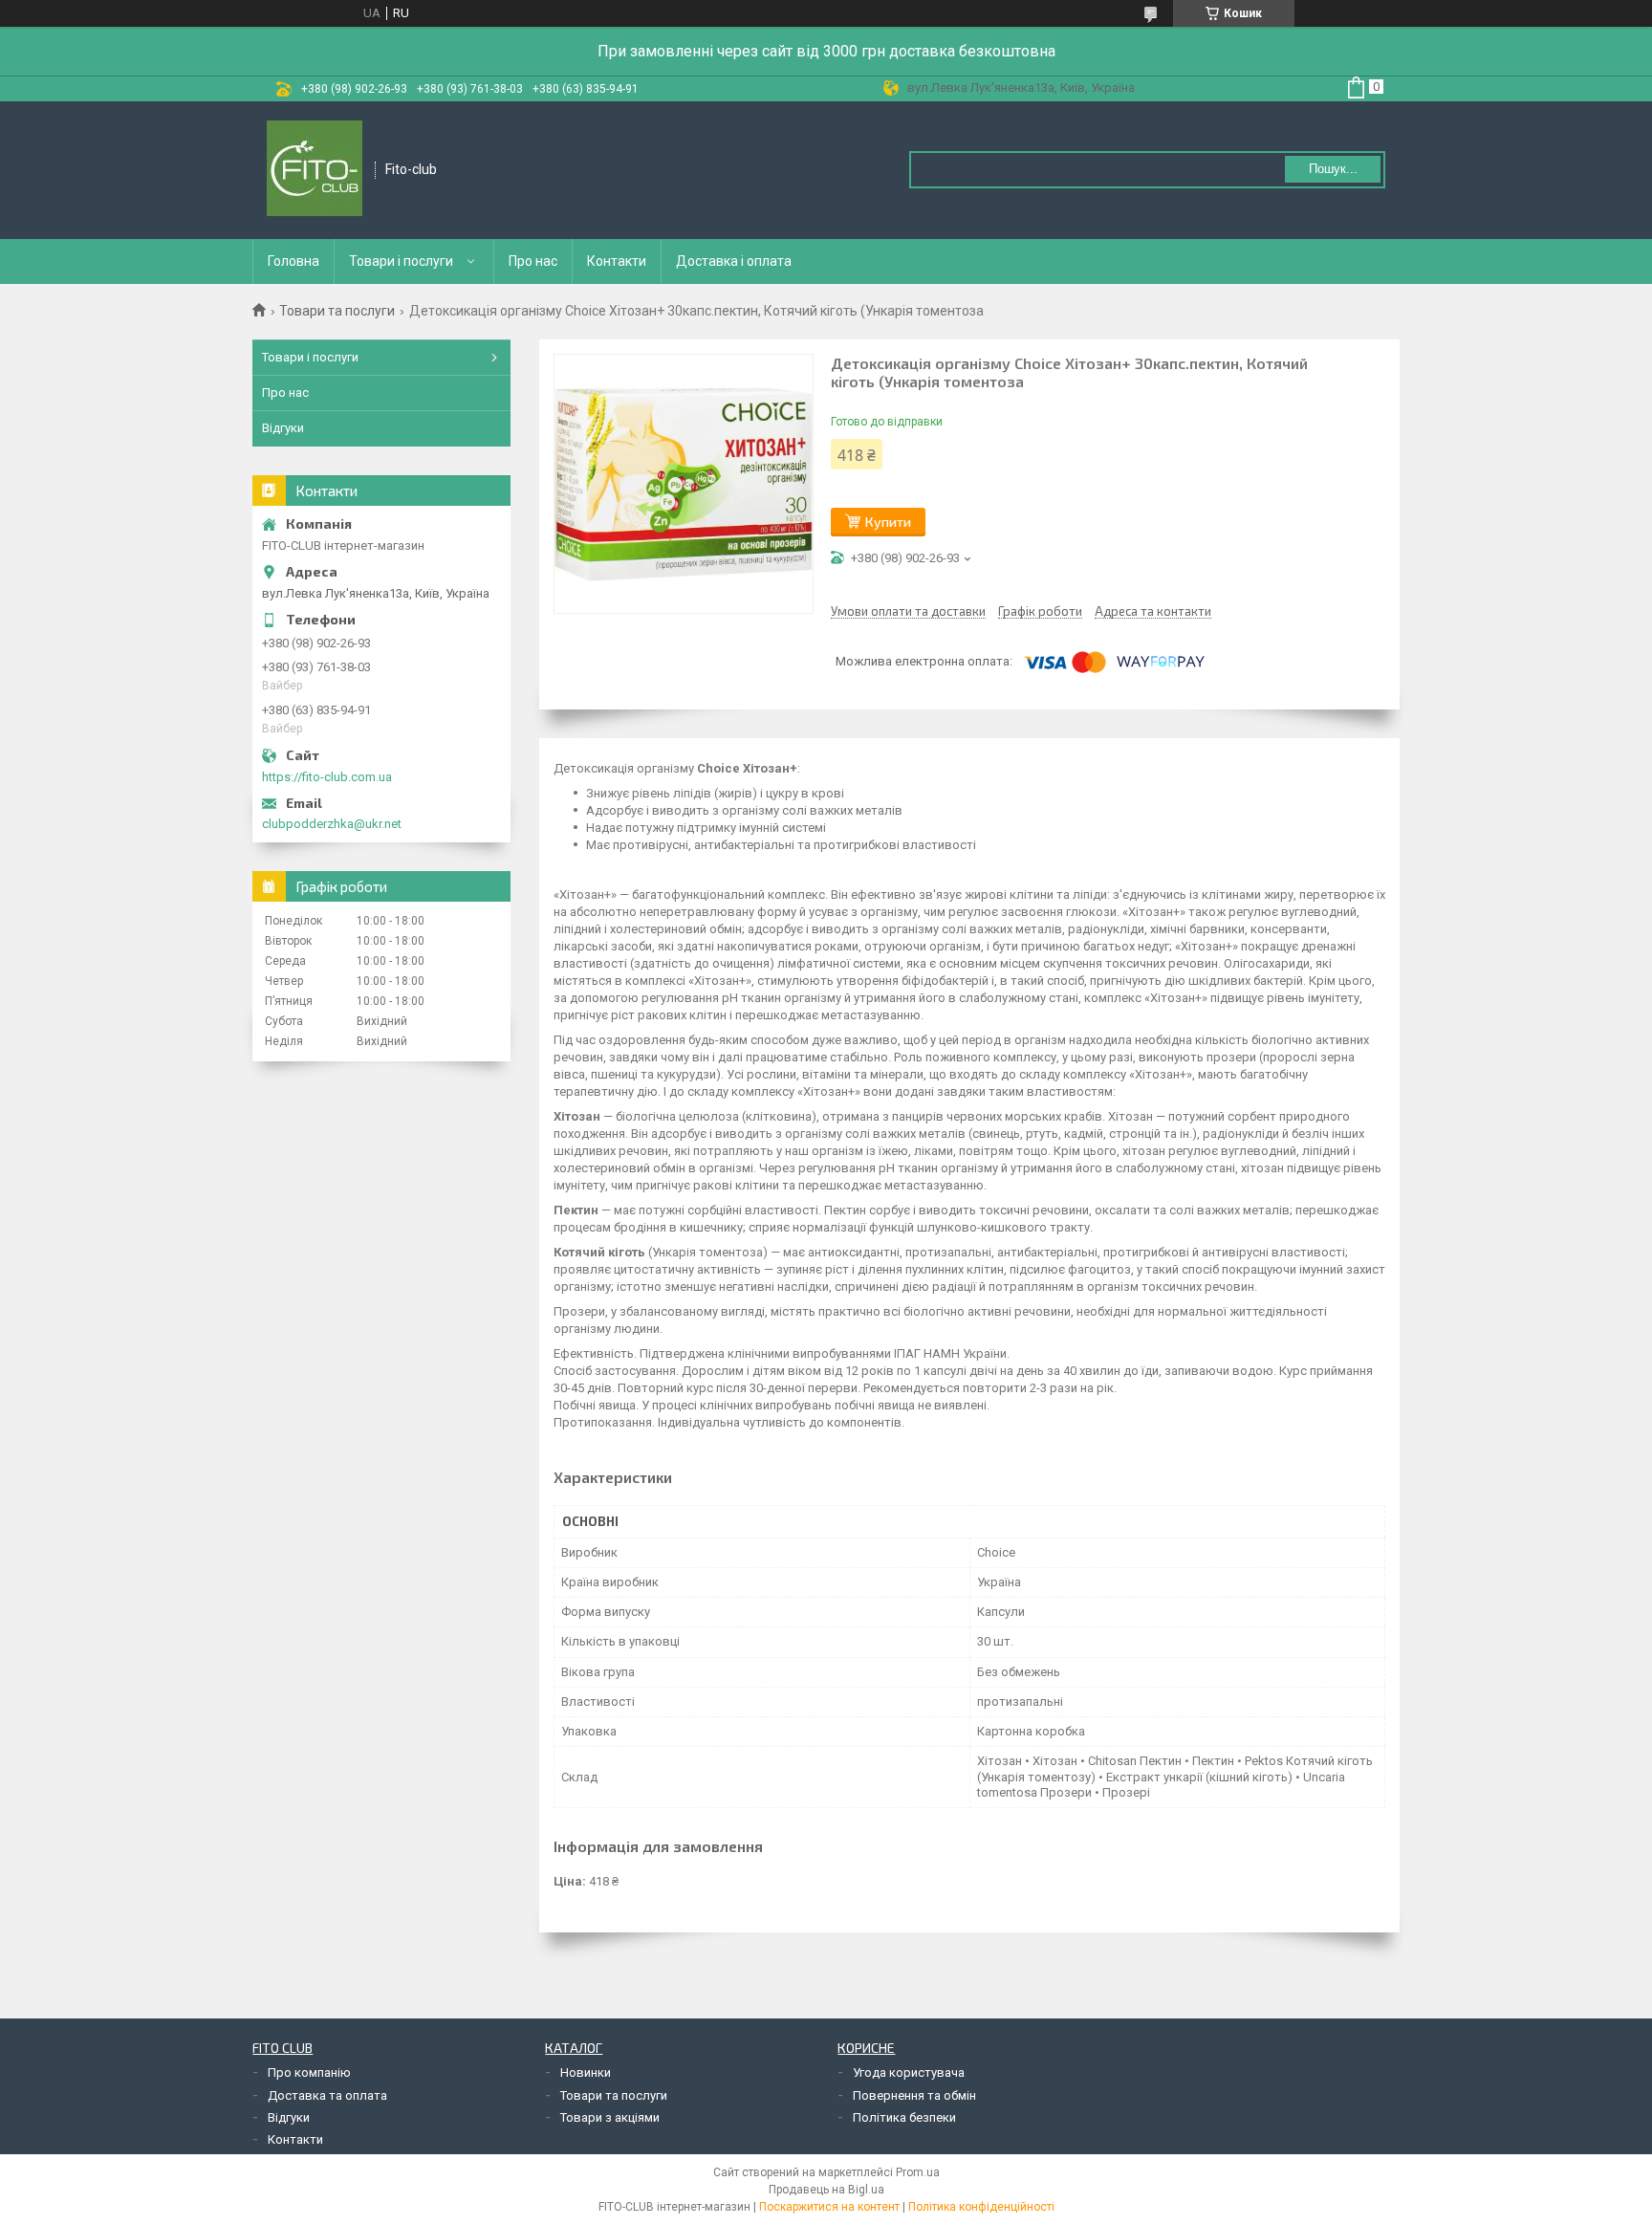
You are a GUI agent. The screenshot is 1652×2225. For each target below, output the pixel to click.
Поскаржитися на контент (829, 2207)
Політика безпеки (904, 2117)
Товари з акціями (610, 2117)
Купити (888, 522)
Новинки (586, 2072)
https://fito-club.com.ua (327, 777)
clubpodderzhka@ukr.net (332, 824)
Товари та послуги (337, 311)
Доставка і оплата (734, 261)
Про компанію (309, 2072)
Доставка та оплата (327, 2095)
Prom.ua (918, 2172)
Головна (293, 261)
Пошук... (1333, 169)
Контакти (617, 261)
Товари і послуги (401, 261)
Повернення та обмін (914, 2095)
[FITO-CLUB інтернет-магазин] (315, 170)
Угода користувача (909, 2072)
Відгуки (283, 428)
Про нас (533, 261)
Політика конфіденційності (981, 2207)
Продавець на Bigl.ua (826, 2190)
